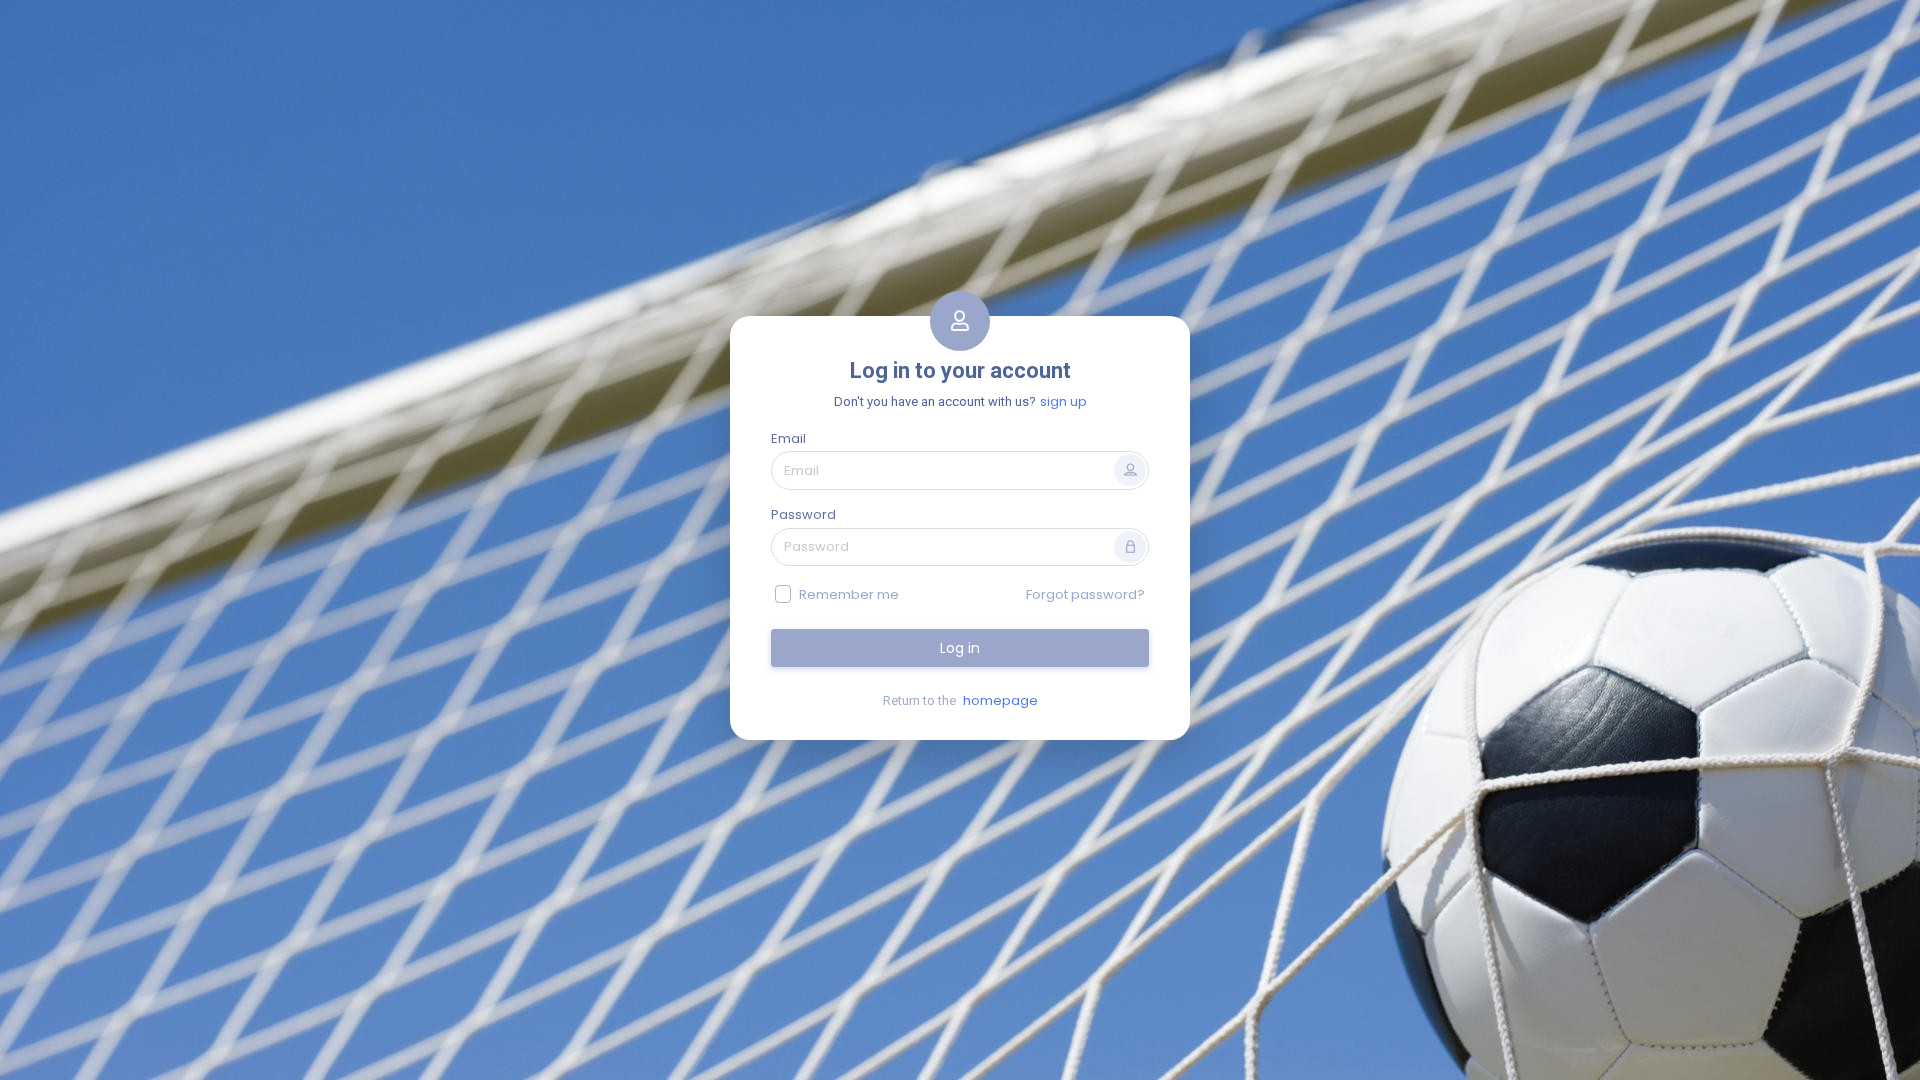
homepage (1000, 700)
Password (803, 514)
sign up (1063, 401)
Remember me (849, 594)
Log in (960, 648)
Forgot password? (1085, 594)
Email (788, 438)
